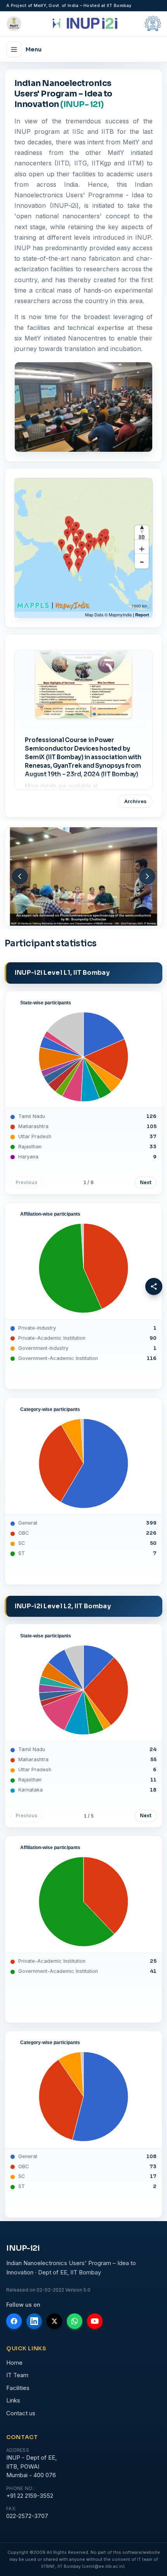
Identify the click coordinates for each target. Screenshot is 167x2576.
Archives (135, 801)
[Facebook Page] (14, 2321)
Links (13, 2400)
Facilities (18, 2388)
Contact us (21, 2413)
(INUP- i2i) (82, 104)
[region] (83, 548)
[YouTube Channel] (95, 2321)
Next (146, 1183)
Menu (34, 49)
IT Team (17, 2375)
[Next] (147, 876)
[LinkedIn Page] (34, 2321)
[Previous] (20, 876)
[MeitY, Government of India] (26, 24)
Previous (26, 1183)
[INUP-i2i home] (83, 24)
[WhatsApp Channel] (75, 2321)
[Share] (154, 1286)
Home (14, 2363)
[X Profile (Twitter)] (54, 2321)
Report (142, 615)
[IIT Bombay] (141, 24)
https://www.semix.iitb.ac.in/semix (71, 758)
